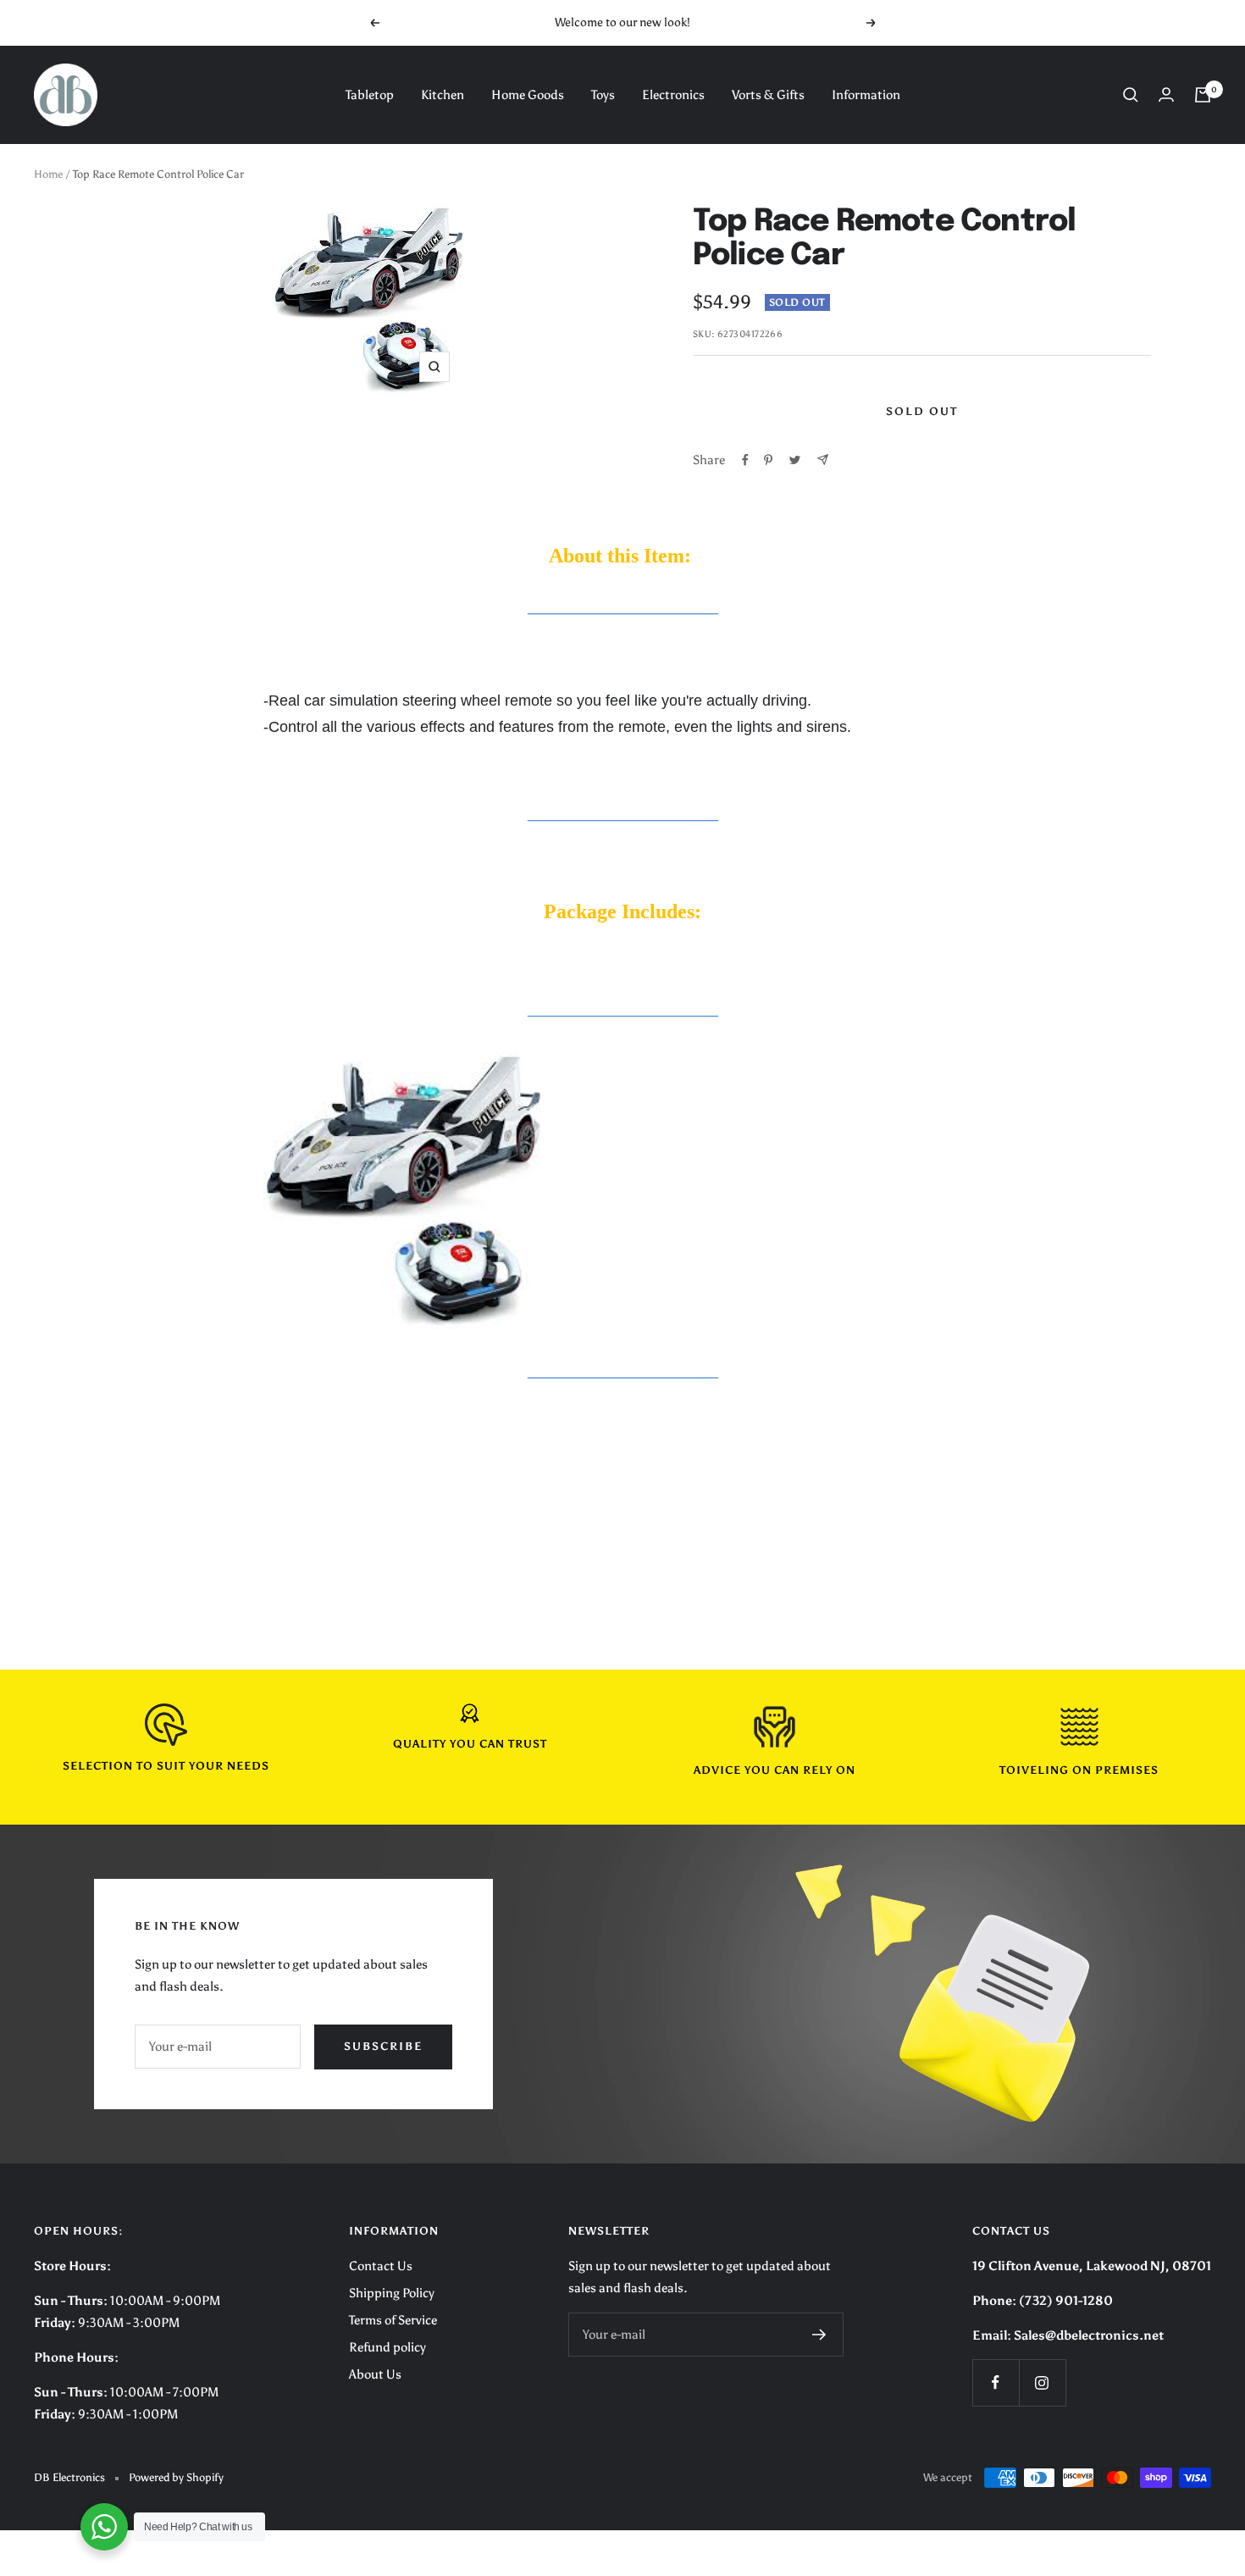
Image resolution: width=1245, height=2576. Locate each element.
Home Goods (528, 95)
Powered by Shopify (176, 2477)
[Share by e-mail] (823, 460)
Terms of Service (393, 2320)
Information (866, 95)
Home (48, 174)
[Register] (819, 2335)
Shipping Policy (392, 2293)
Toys (603, 95)
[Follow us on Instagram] (1042, 2382)
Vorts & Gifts (768, 95)
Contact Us (381, 2266)
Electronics (673, 95)
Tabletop (370, 95)
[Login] (1166, 94)
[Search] (1131, 95)
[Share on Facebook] (745, 460)
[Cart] (1203, 95)
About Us (375, 2374)
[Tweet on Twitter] (795, 460)
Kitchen (443, 95)
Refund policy (387, 2347)
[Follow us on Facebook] (996, 2382)
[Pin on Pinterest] (768, 460)
